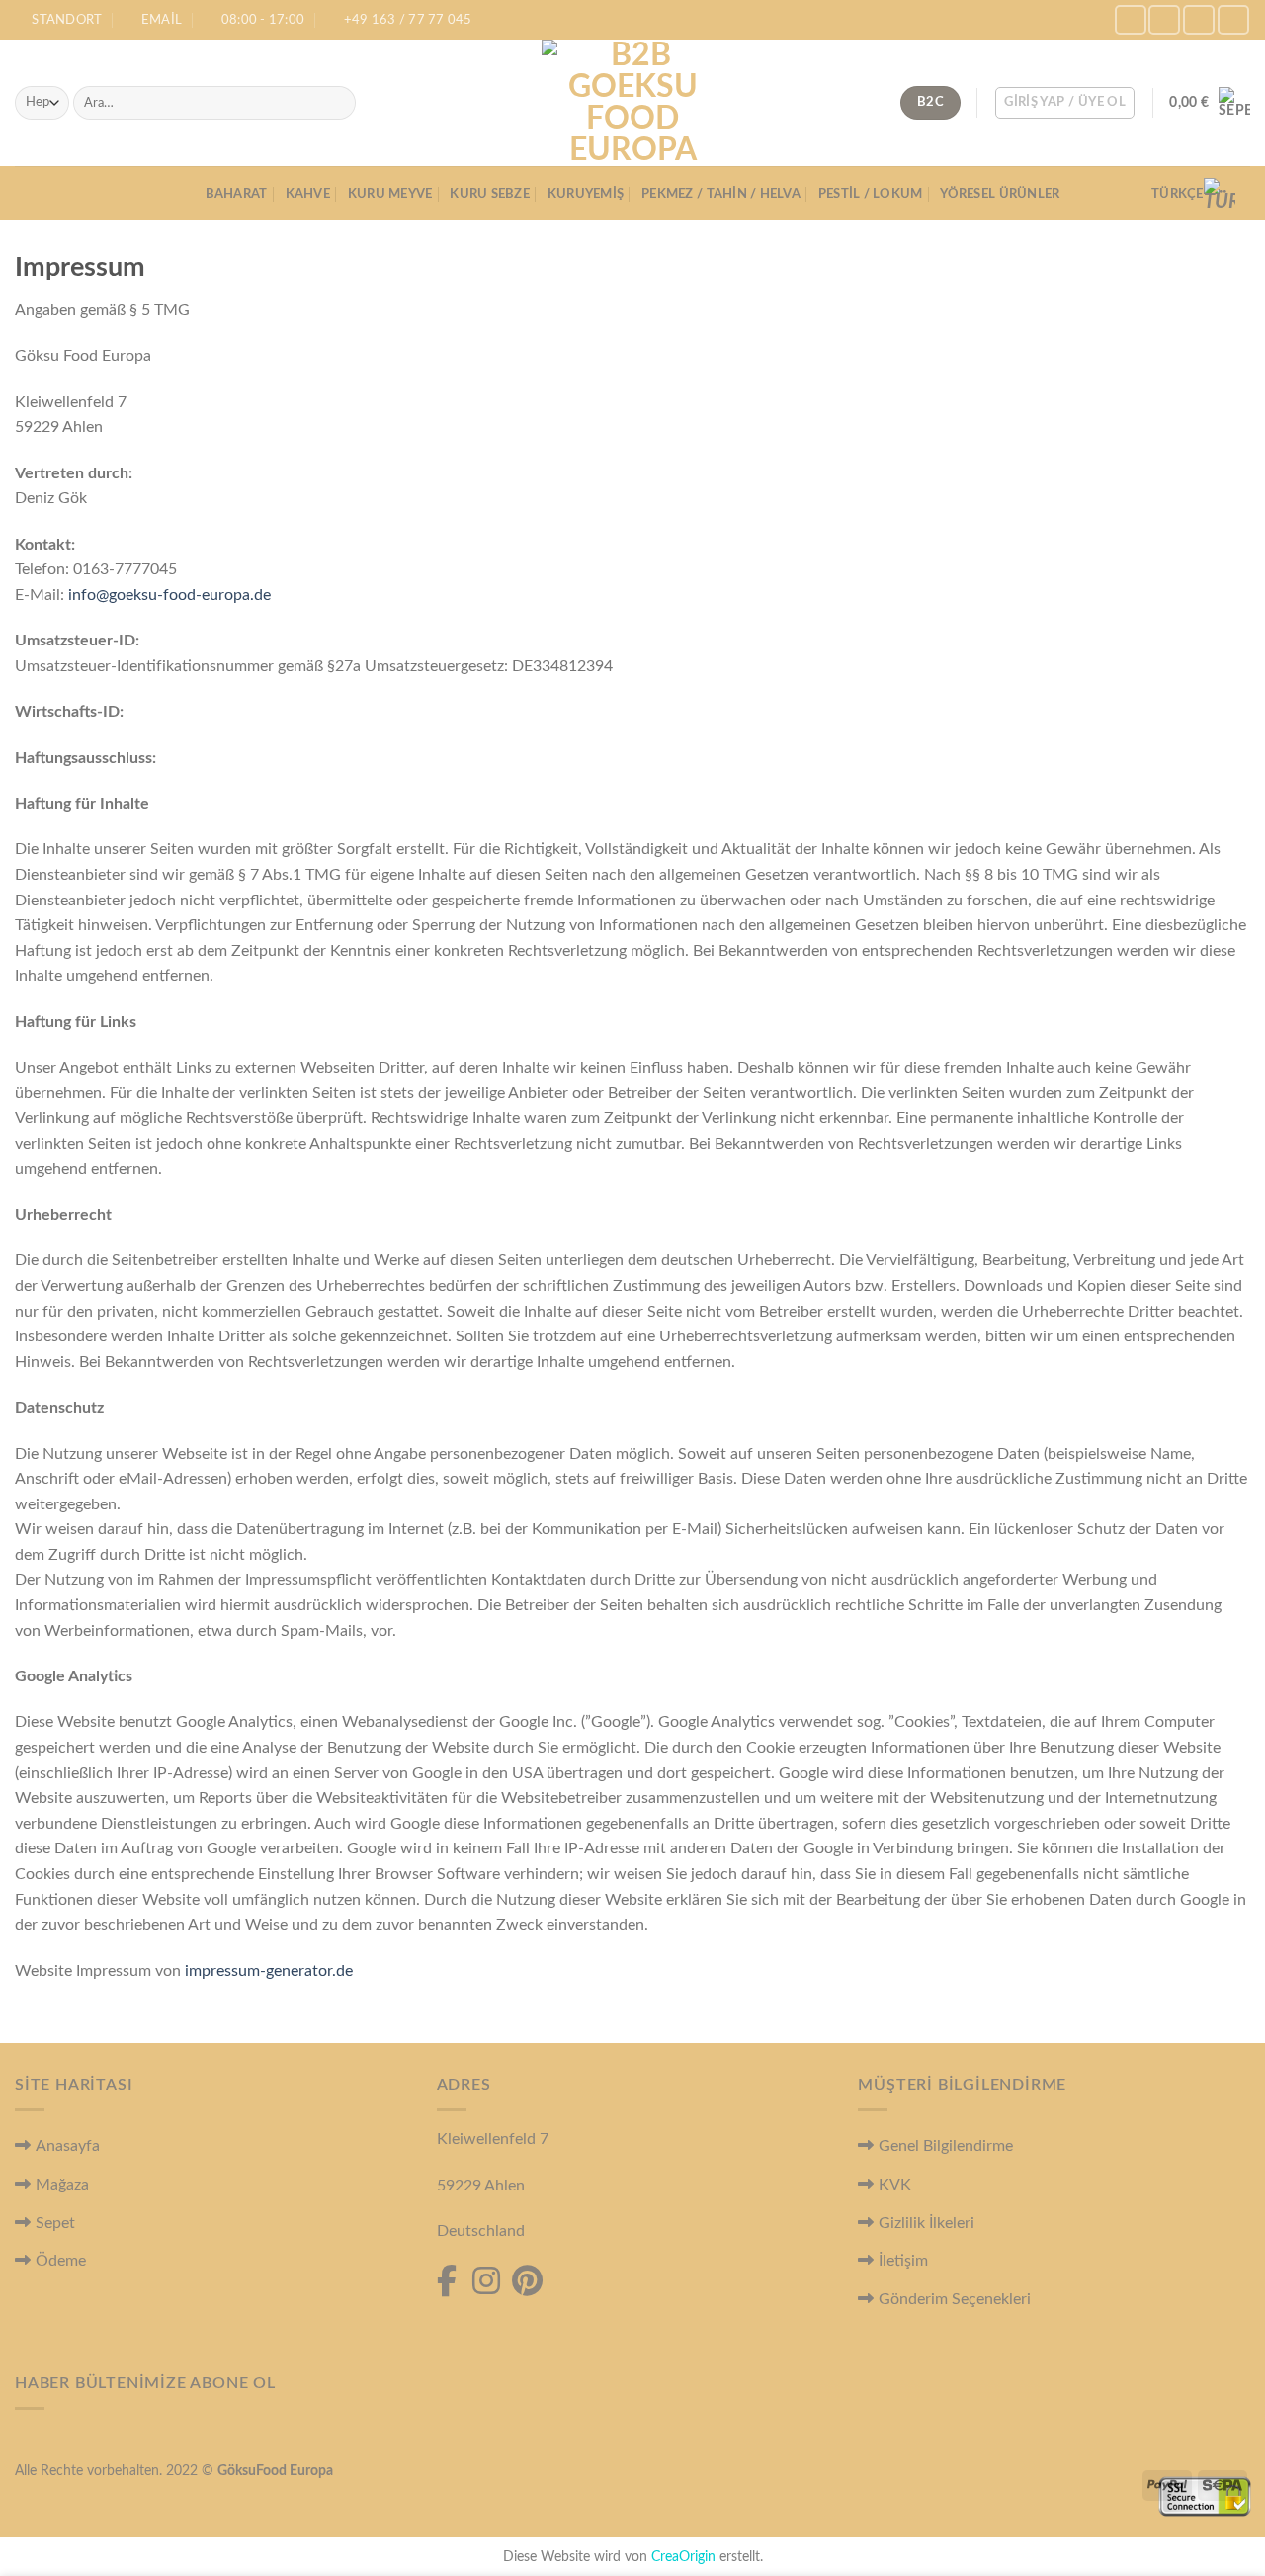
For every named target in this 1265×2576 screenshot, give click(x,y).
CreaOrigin (683, 2557)
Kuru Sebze (490, 194)
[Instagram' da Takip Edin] (1164, 19)
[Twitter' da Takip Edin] (1199, 19)
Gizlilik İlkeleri (927, 2223)
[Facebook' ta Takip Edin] (1131, 19)
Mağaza (62, 2185)
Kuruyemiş (586, 194)
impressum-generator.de (269, 1971)
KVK (895, 2185)
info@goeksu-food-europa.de (169, 595)
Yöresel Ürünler (1000, 194)
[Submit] (337, 103)
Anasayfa (68, 2146)
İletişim (903, 2261)
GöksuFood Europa (275, 2471)
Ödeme (61, 2261)
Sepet (55, 2223)
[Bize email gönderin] (1233, 19)
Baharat (237, 194)
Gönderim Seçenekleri (955, 2299)
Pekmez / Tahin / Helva (721, 194)
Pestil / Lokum (871, 194)
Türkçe (1178, 194)
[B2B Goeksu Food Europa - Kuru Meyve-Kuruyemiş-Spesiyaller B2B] (632, 103)
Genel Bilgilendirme (946, 2146)
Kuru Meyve (390, 194)
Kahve (308, 194)
